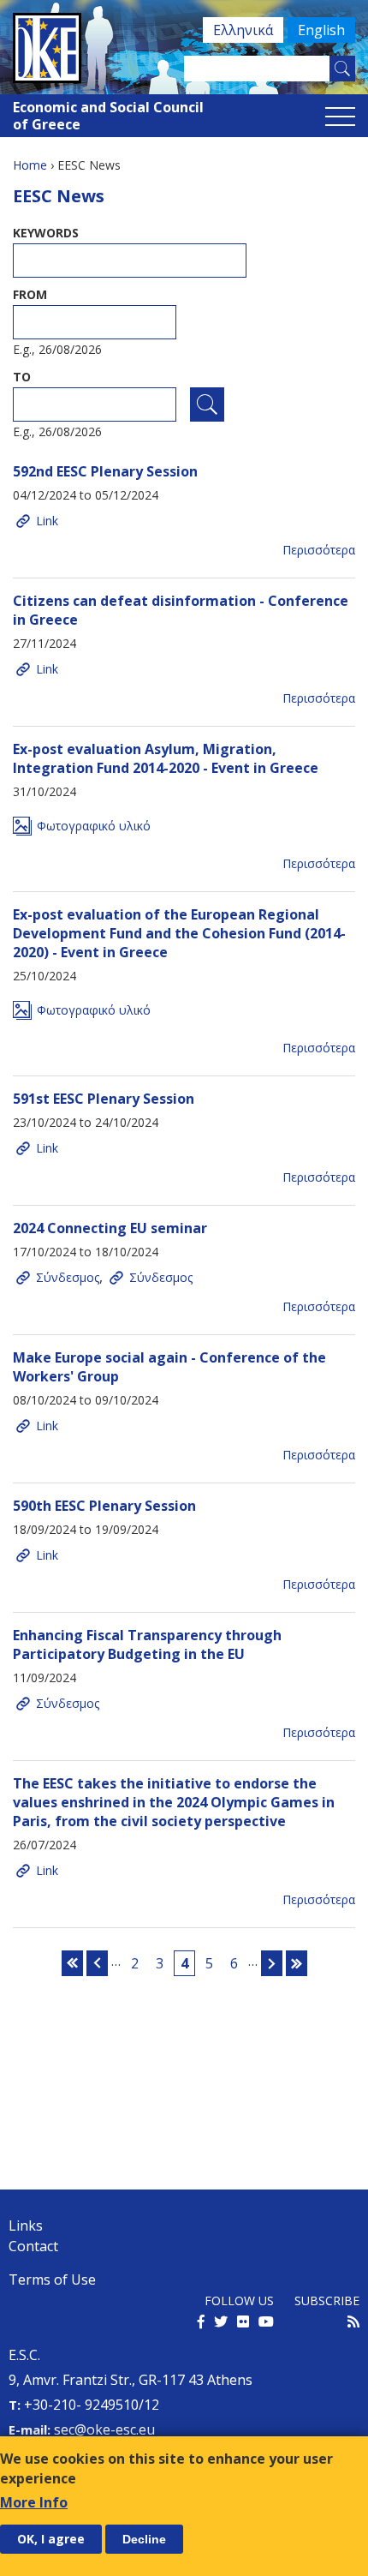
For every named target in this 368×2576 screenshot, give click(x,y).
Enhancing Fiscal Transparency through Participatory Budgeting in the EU (147, 1644)
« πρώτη (72, 1963)
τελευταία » (297, 1963)
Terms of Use (52, 2279)
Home (30, 165)
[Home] (184, 48)
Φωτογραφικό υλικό (94, 826)
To (22, 377)
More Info (34, 2502)
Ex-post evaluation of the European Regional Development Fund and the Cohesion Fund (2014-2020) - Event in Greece (179, 933)
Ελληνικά (243, 30)
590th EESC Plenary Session (104, 1506)
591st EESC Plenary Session (104, 1099)
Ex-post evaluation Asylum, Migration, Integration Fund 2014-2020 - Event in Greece (166, 758)
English (321, 30)
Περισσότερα (319, 550)
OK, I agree (51, 2539)
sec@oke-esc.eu (104, 2429)
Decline (144, 2539)
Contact (33, 2246)
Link (47, 521)
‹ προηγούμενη (97, 1963)
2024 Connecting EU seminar (110, 1228)
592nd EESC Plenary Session (105, 471)
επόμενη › (272, 1963)
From (30, 294)
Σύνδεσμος (68, 1277)
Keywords (46, 233)
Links (26, 2226)
